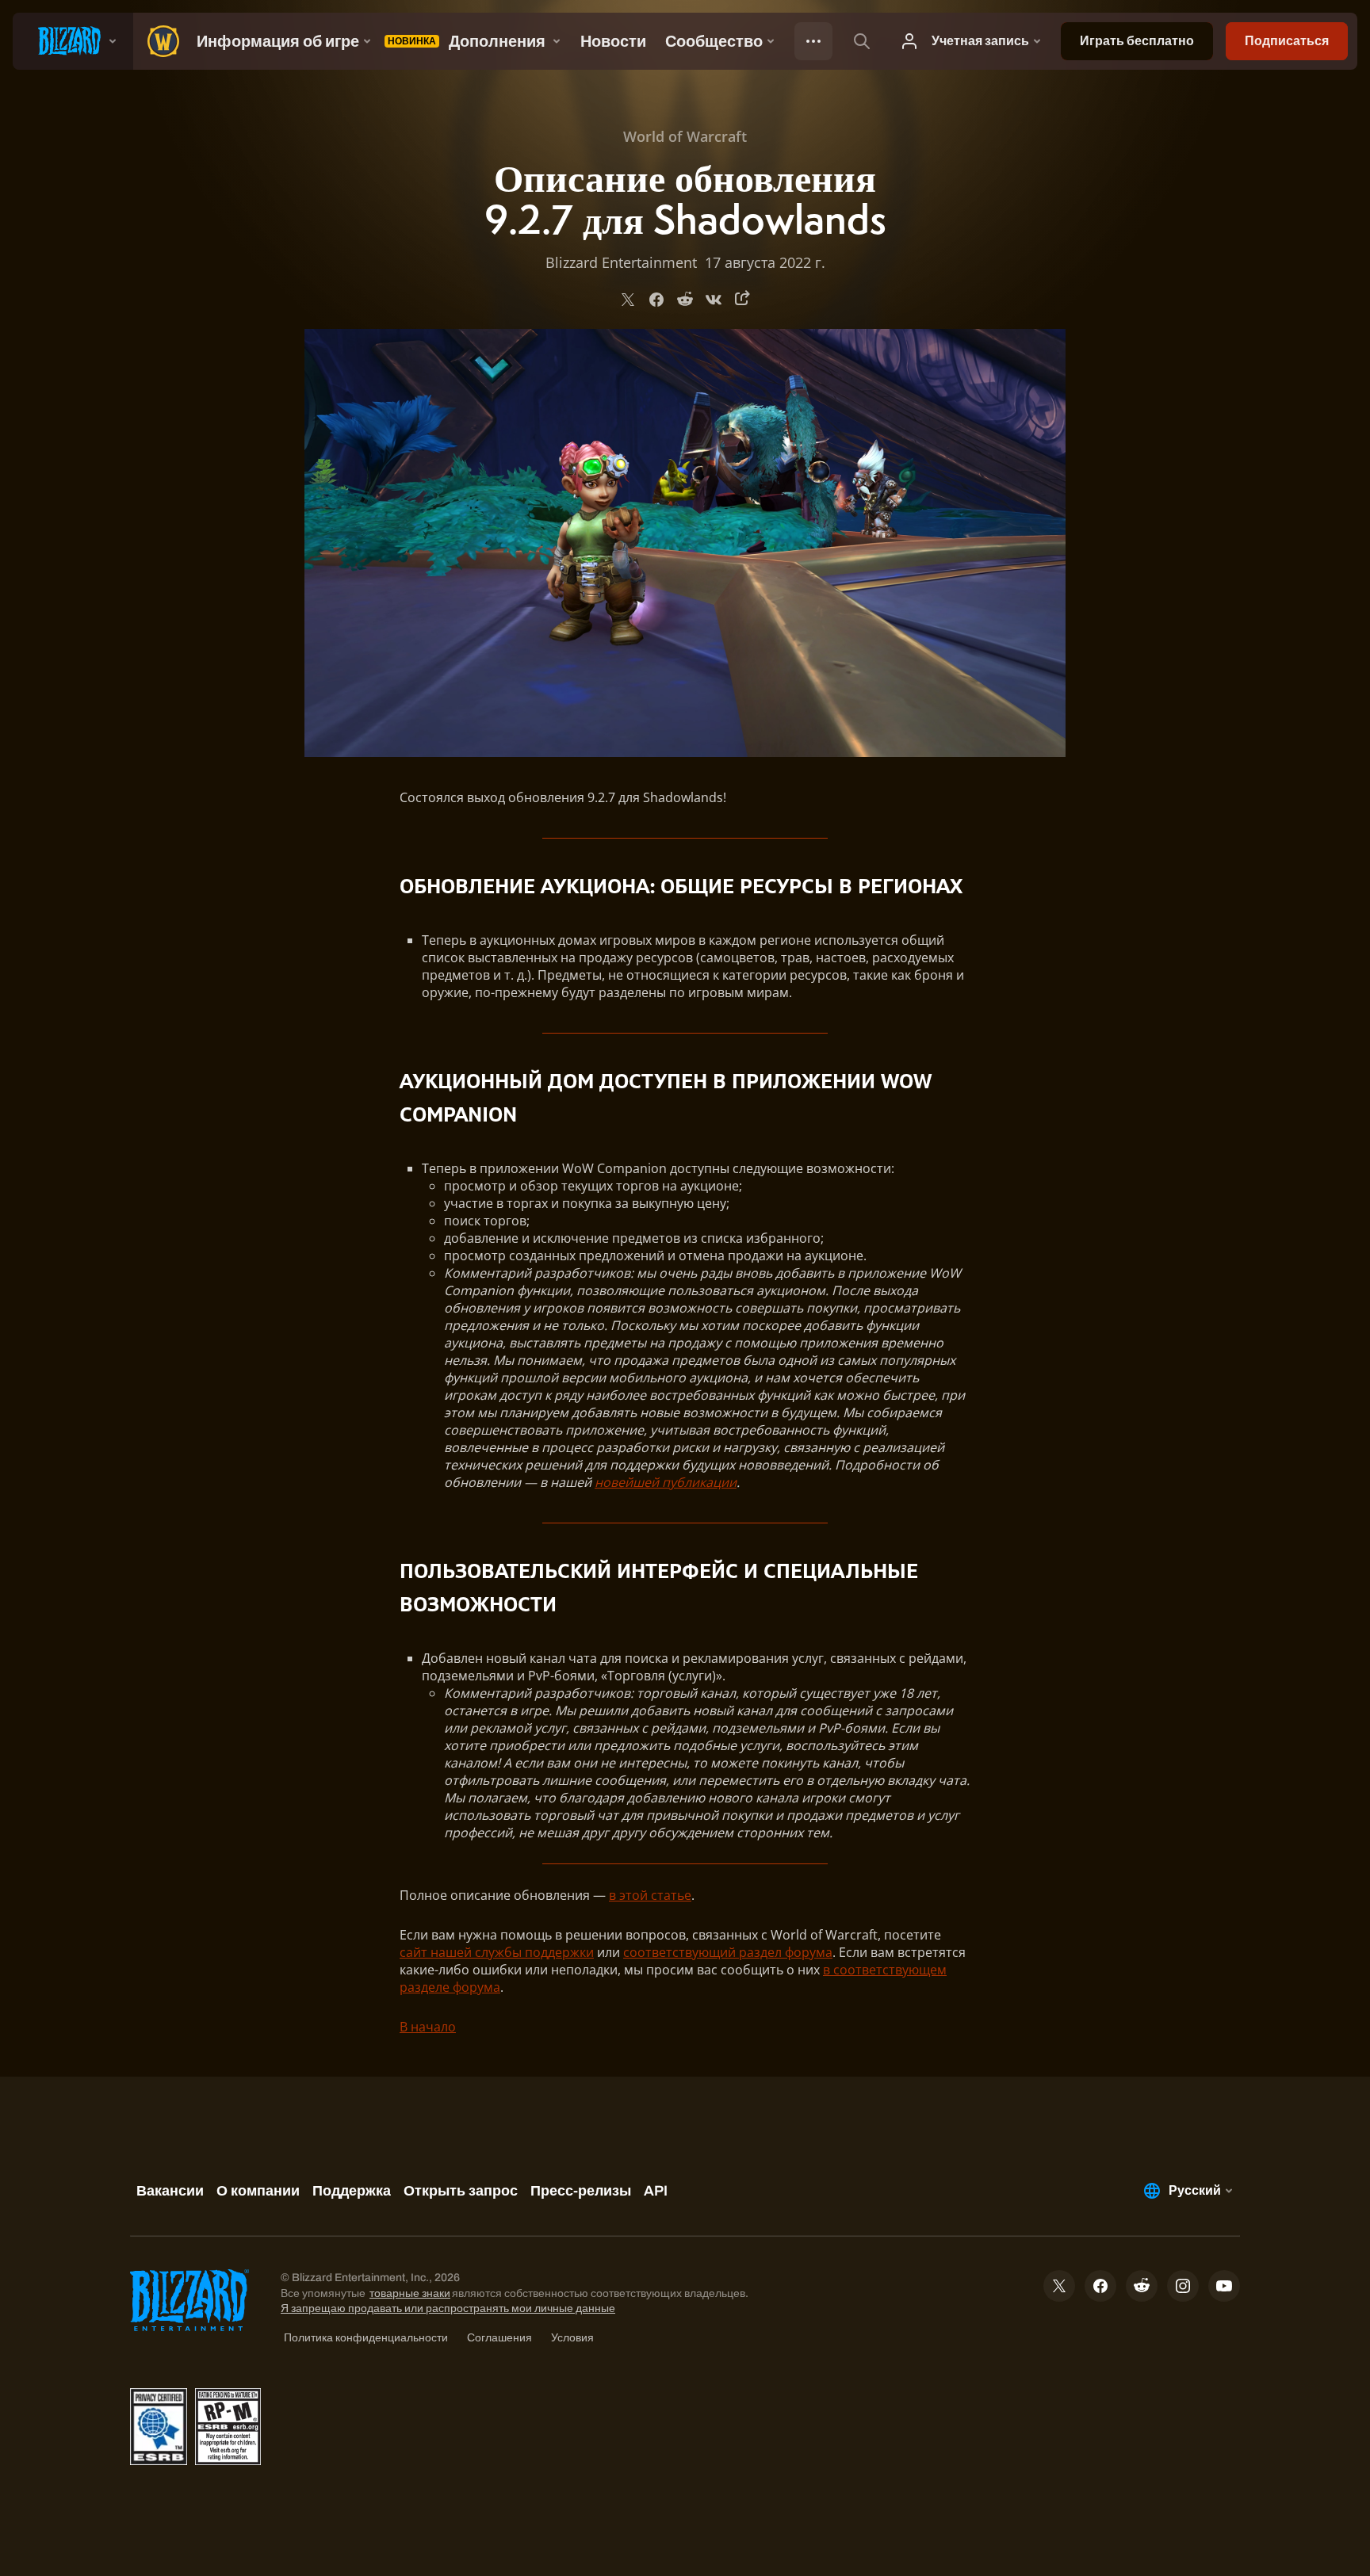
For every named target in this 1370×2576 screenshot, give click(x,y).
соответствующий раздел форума (728, 1952)
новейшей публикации (666, 1482)
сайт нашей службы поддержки (497, 1952)
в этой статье (650, 1895)
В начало (428, 2027)
